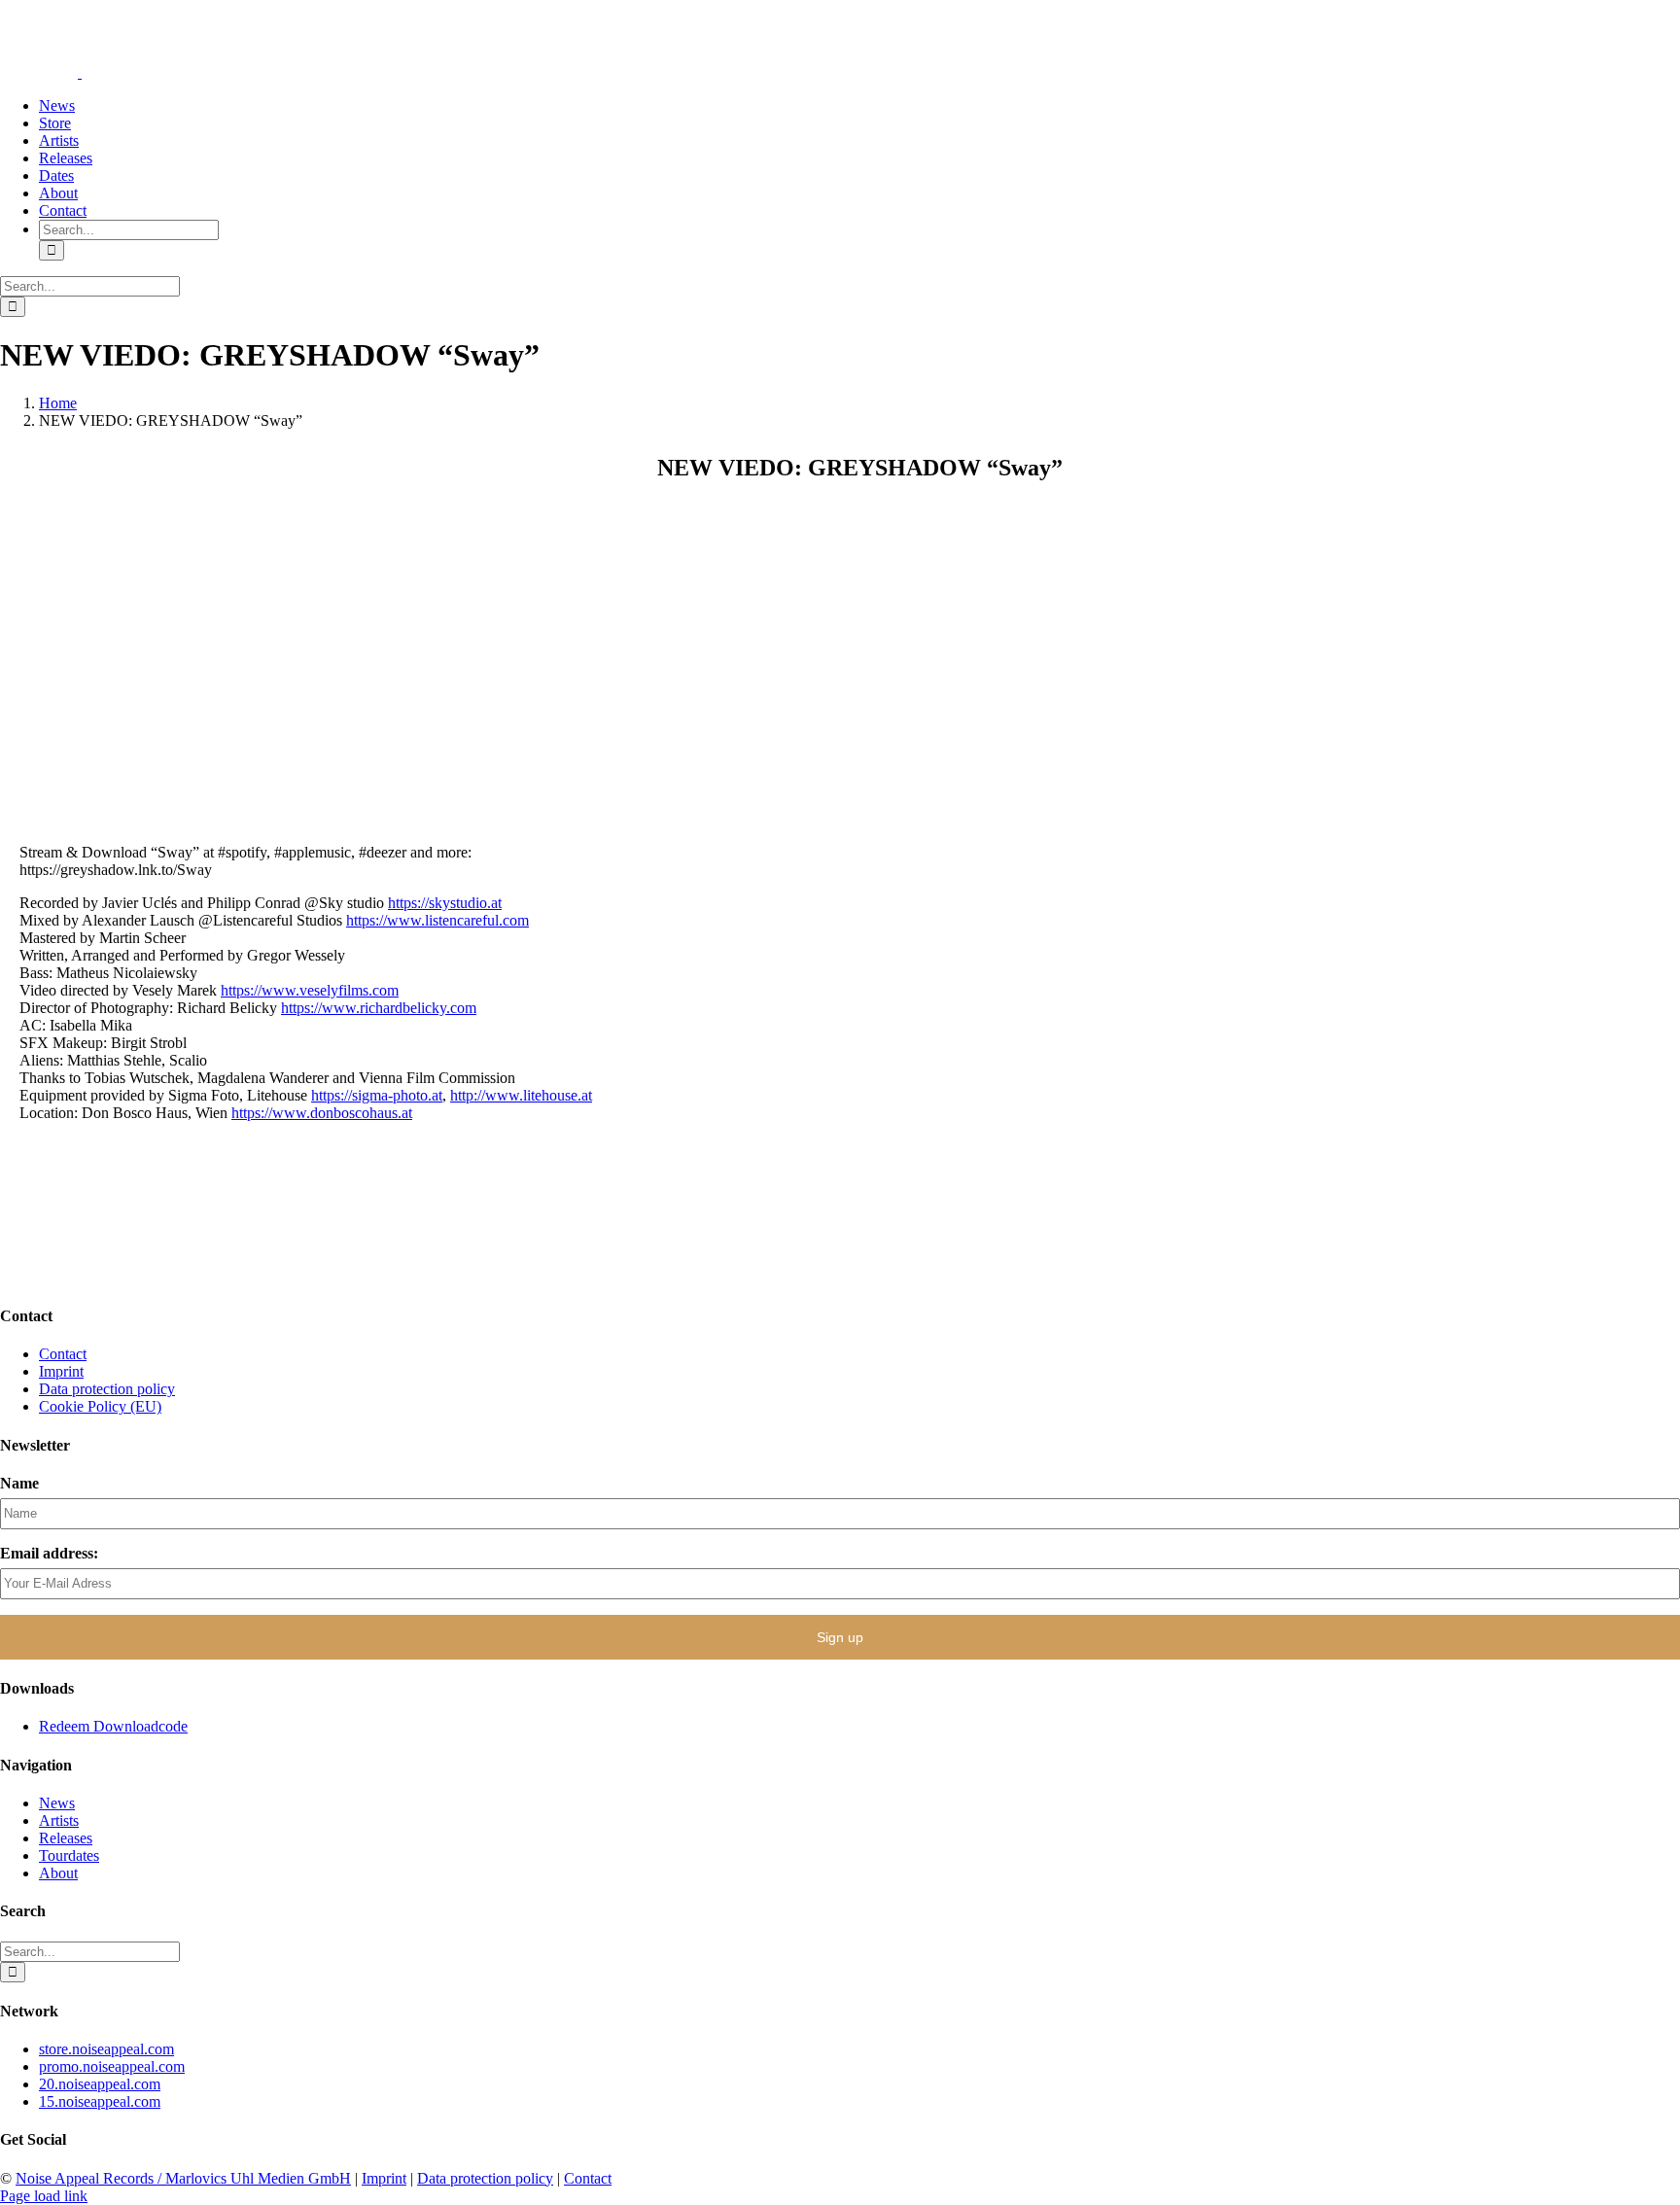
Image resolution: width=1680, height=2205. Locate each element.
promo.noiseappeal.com (112, 2066)
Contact (63, 1354)
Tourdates (69, 1855)
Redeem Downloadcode (113, 1726)
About (58, 1873)
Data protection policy (107, 1389)
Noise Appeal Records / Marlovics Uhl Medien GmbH (183, 2178)
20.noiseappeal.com (100, 2084)
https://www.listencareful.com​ (437, 920)
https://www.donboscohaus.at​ (322, 1113)
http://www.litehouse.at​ (521, 1095)
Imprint (61, 1371)
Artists (59, 1820)
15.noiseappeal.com (100, 2101)
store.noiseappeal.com (106, 2049)
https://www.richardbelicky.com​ (379, 1008)
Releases (66, 1838)
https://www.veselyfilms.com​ (310, 990)
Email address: (49, 1553)
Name (19, 1483)
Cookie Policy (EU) (100, 1406)
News (57, 1803)
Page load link (44, 2196)
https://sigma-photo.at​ (377, 1095)
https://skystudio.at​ (445, 903)
